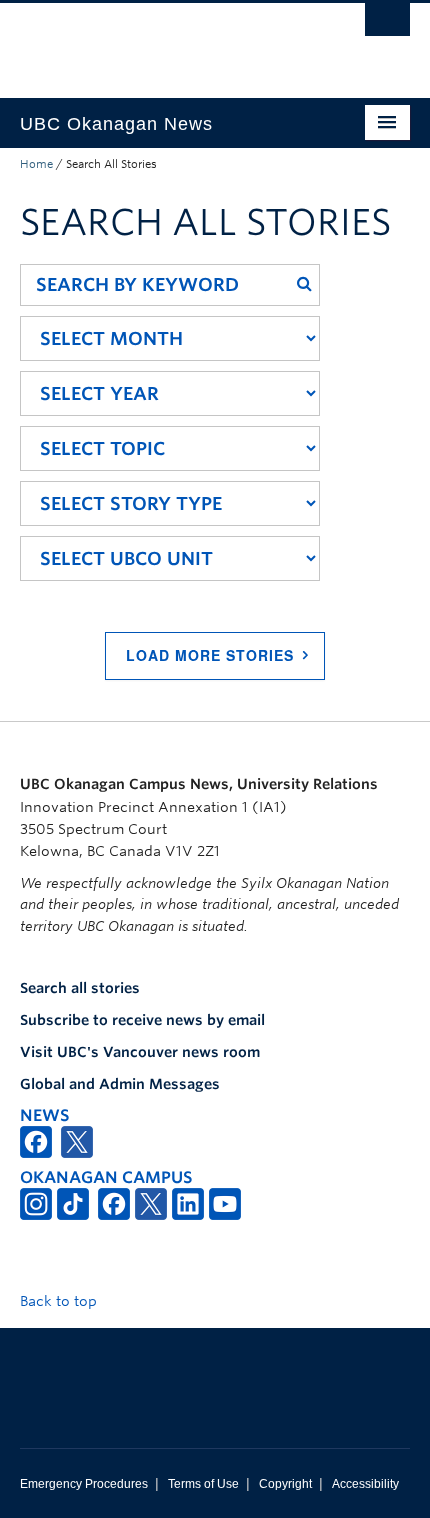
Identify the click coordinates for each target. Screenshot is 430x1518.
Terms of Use (203, 1484)
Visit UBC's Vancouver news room (140, 1052)
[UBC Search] (387, 25)
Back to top (60, 1301)
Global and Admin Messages (120, 1084)
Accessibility (365, 1484)
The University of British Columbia (156, 41)
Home (36, 164)
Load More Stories (210, 655)
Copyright (285, 1484)
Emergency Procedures (84, 1484)
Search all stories (80, 988)
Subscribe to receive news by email (142, 1020)
